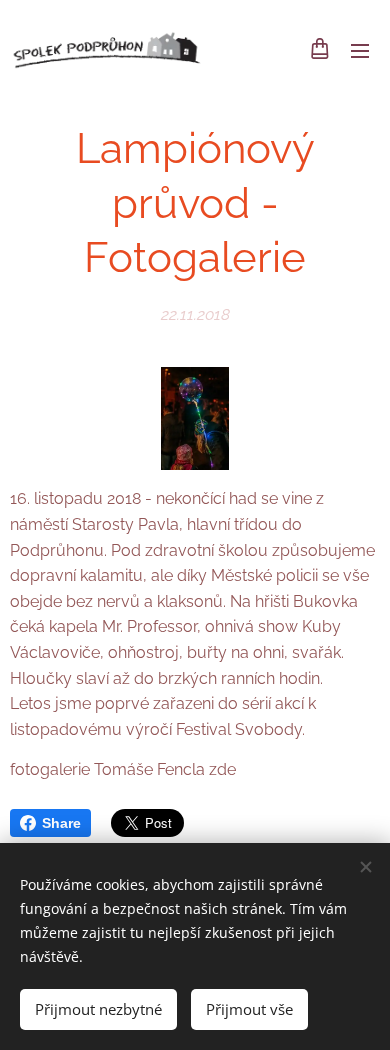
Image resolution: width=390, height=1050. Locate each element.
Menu (360, 50)
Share (61, 823)
